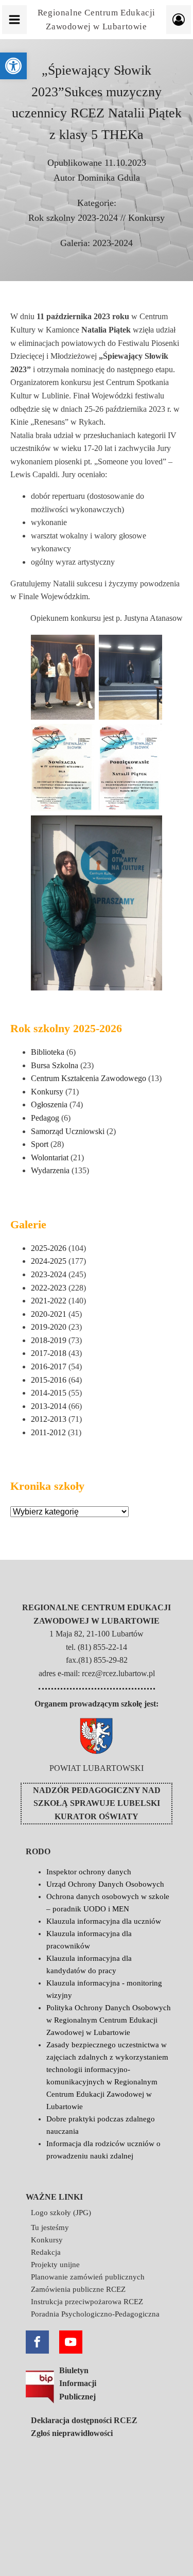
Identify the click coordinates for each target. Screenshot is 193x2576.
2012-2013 (49, 1419)
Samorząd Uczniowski (68, 1131)
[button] (13, 66)
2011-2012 (48, 1432)
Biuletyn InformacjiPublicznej (78, 2383)
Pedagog (45, 1118)
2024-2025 (49, 1261)
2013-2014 (49, 1406)
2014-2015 (49, 1393)
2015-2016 (49, 1380)
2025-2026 (49, 1248)
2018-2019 (49, 1340)
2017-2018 (49, 1353)
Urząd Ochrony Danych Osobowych (105, 1884)
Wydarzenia (50, 1170)
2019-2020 (49, 1327)
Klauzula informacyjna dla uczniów (104, 1921)
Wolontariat (50, 1158)
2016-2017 (49, 1367)
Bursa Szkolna (55, 1065)
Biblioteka (48, 1052)
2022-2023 (49, 1288)
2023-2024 (113, 243)
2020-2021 (49, 1314)
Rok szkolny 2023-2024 (73, 218)
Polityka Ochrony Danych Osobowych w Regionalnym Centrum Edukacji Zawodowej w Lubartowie (109, 2020)
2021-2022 (49, 1301)
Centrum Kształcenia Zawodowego (89, 1078)
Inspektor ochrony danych (89, 1872)
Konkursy (146, 218)
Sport (40, 1144)
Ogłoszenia (49, 1104)
